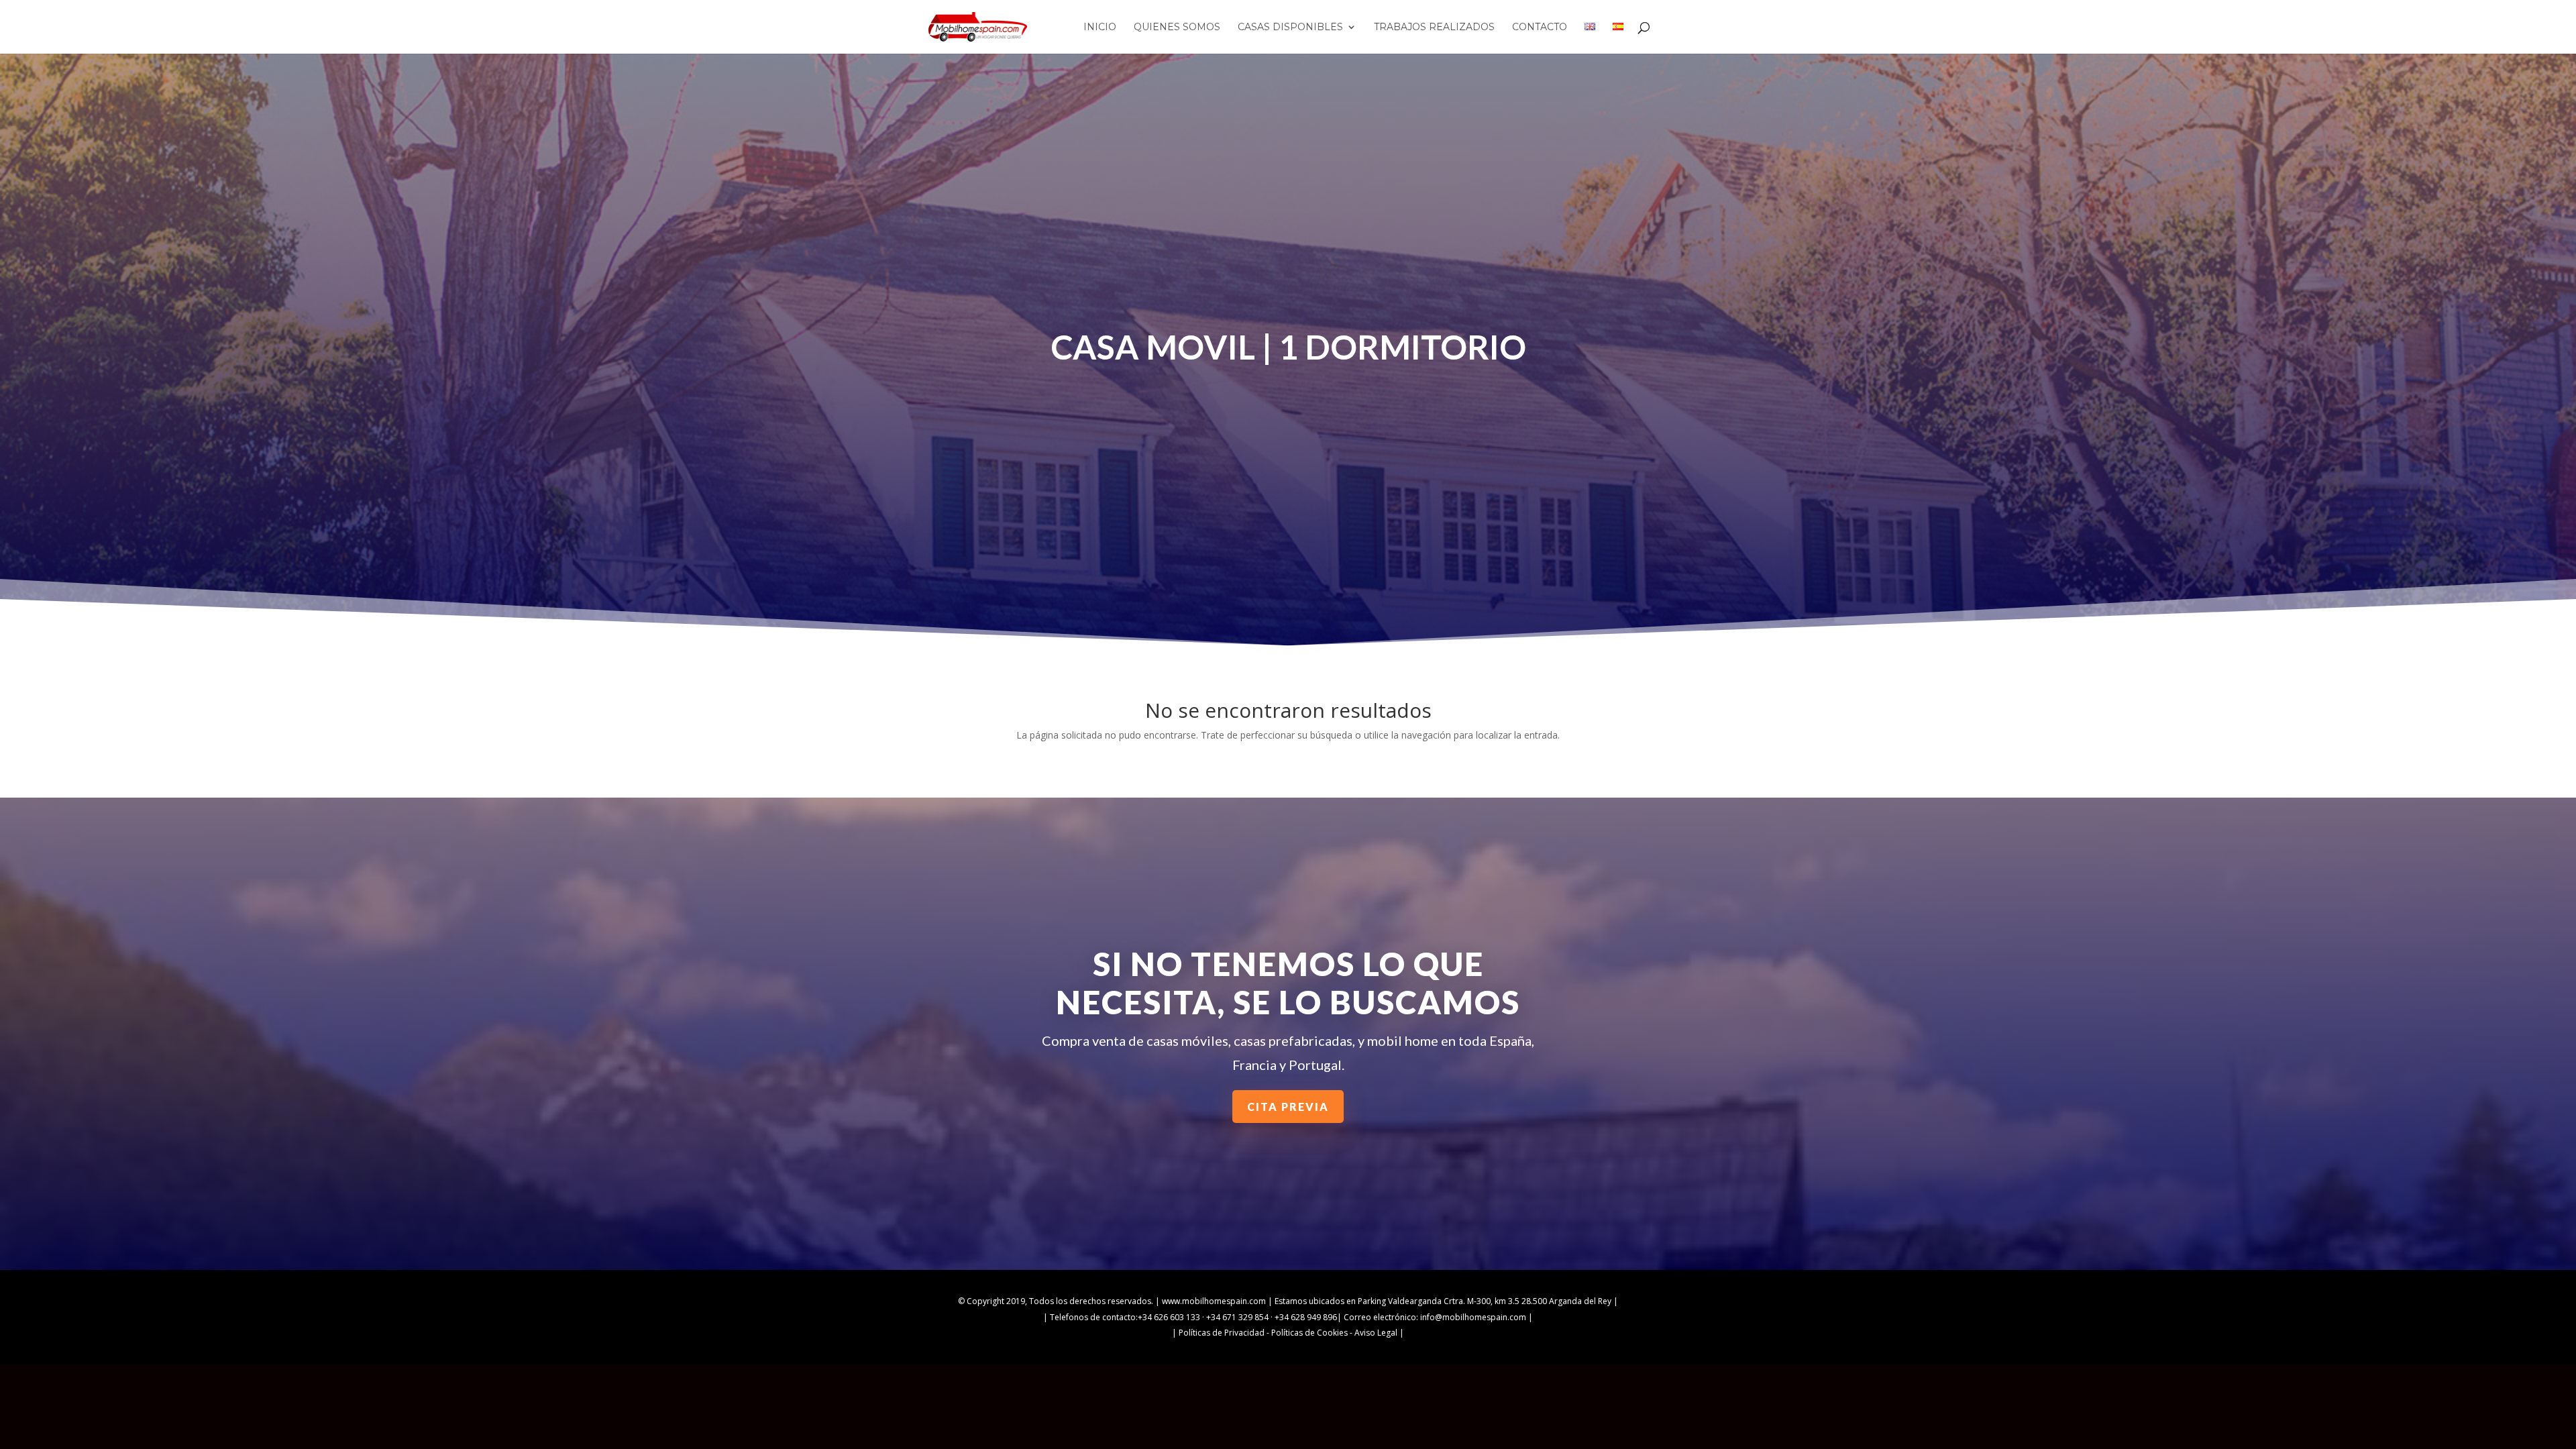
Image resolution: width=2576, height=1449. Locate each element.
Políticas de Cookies (1309, 1333)
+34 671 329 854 (1237, 1317)
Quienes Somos (1177, 28)
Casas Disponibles (1290, 28)
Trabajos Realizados (1434, 28)
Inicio (1100, 28)
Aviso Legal (1376, 1333)
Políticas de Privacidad (1222, 1333)
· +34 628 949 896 (1303, 1317)
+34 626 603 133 (1169, 1317)
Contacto (1540, 28)
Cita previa (1288, 1107)
